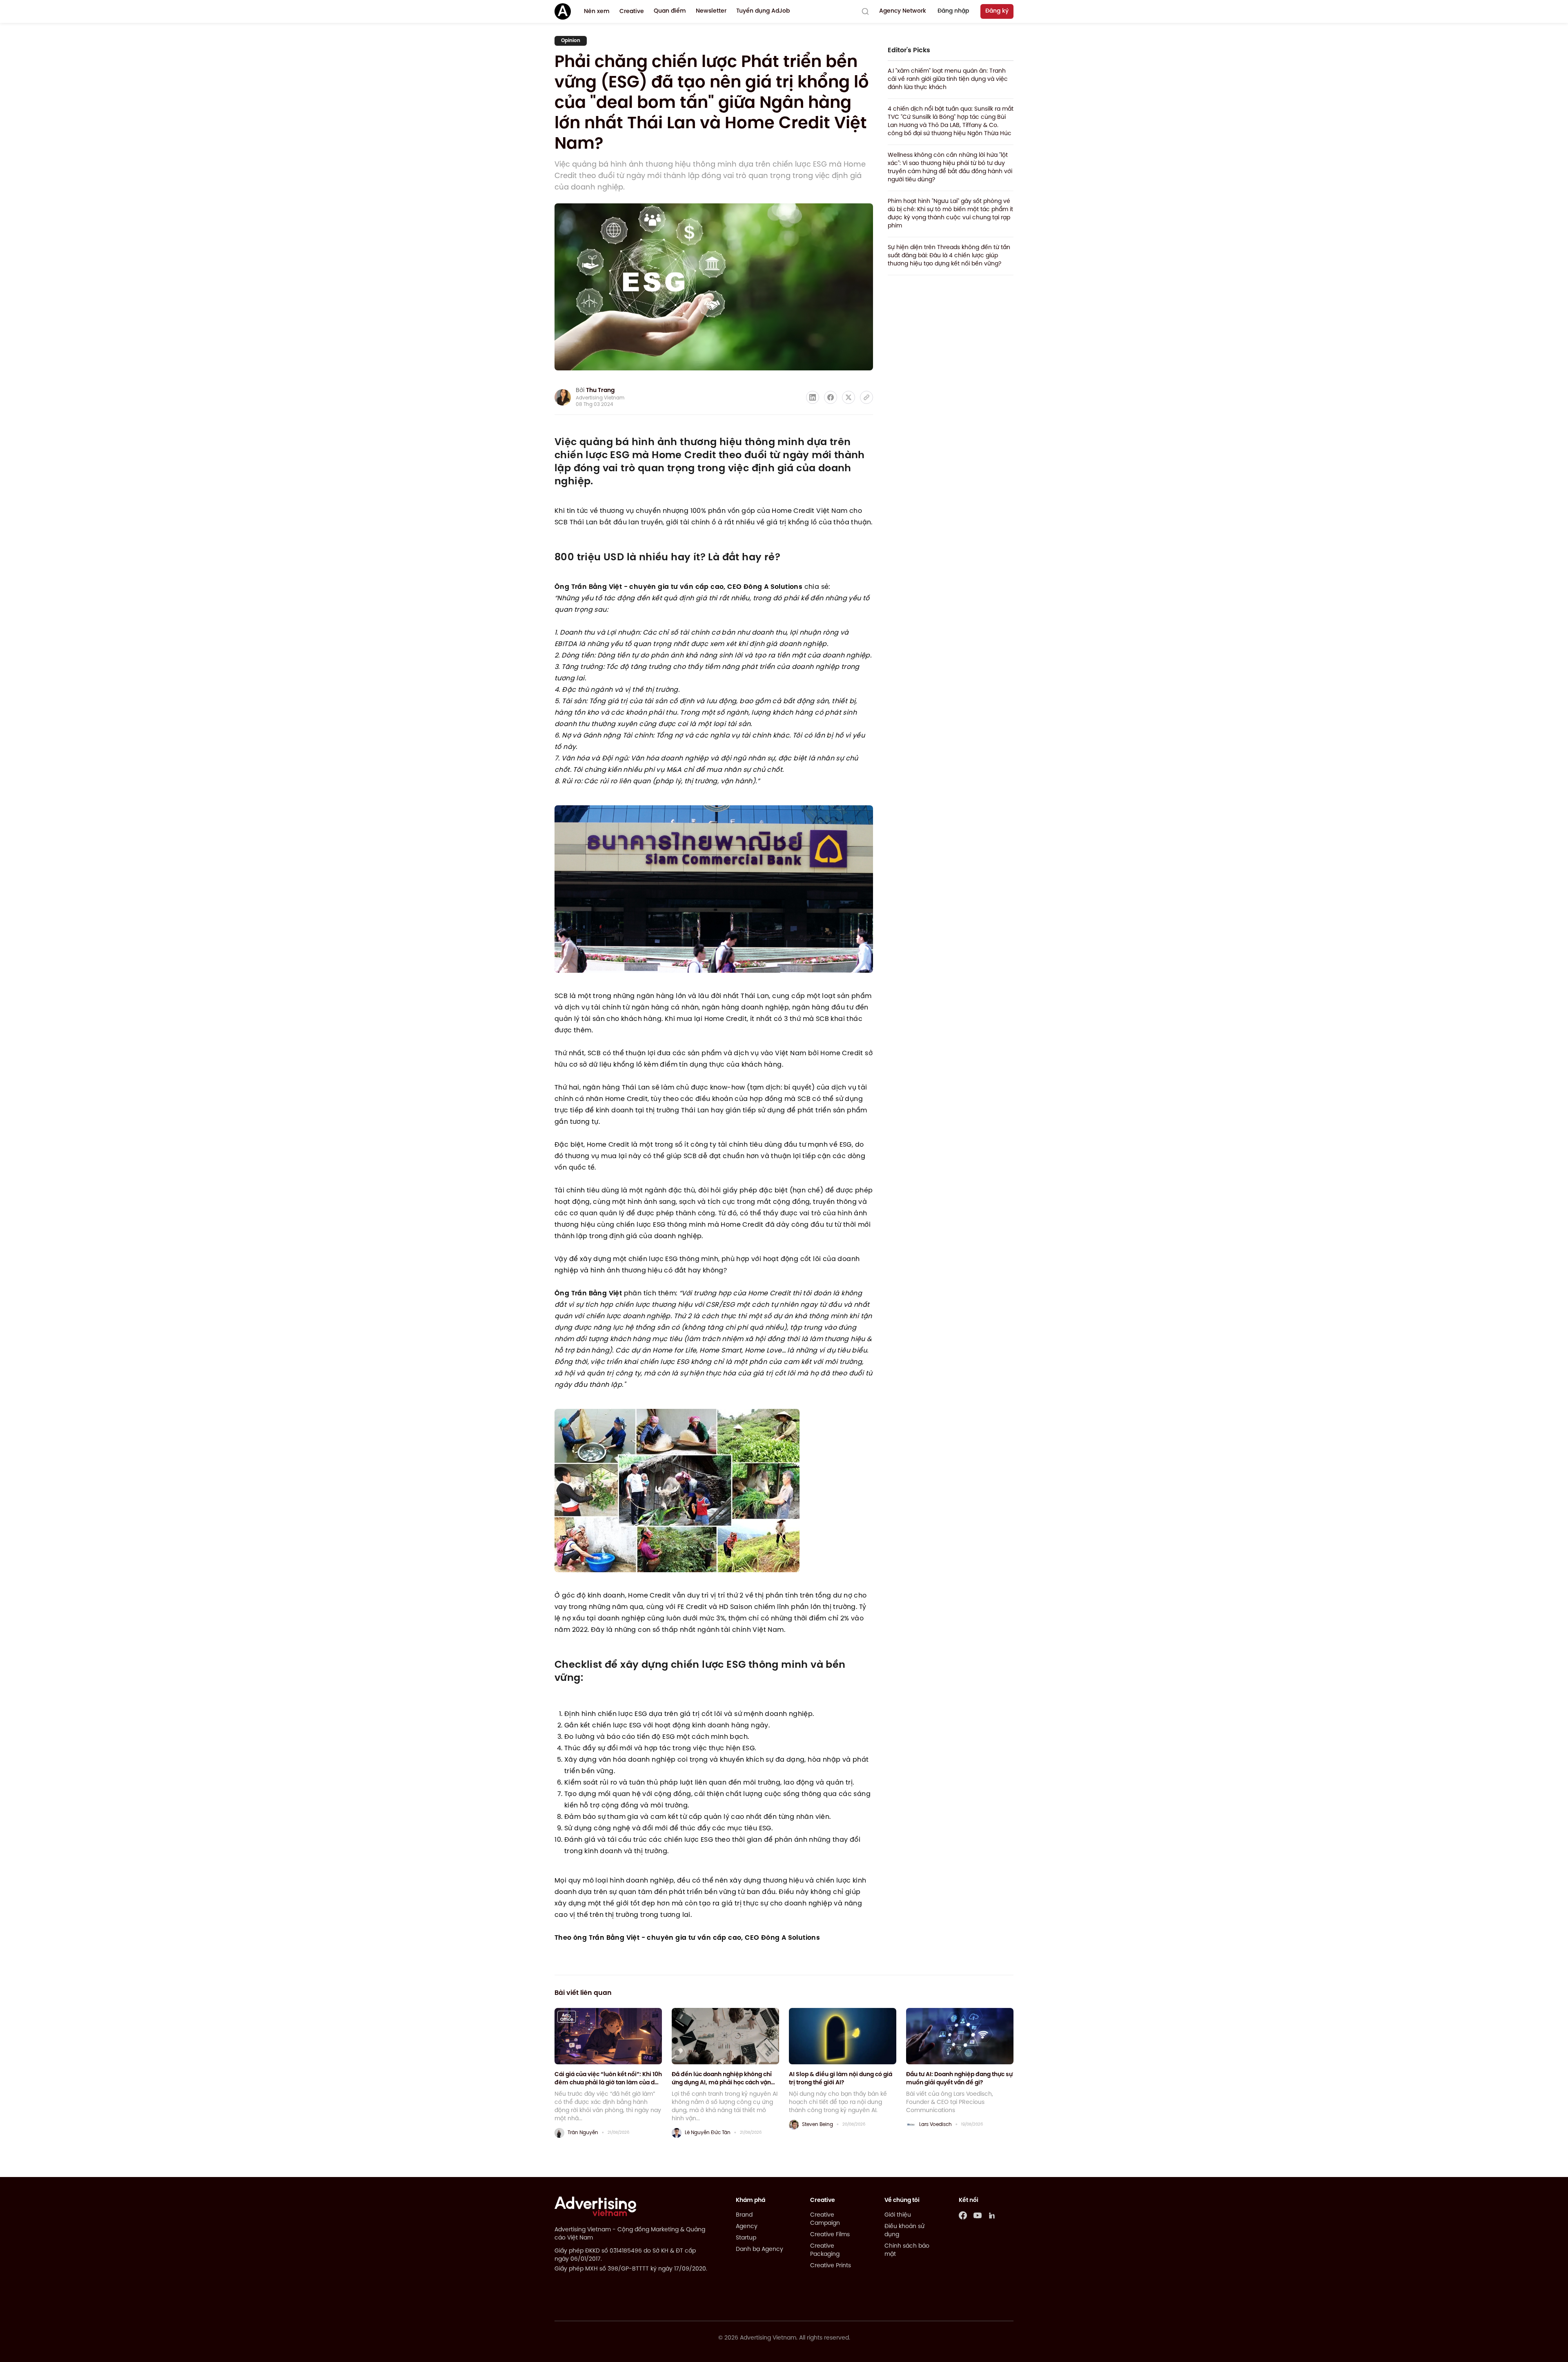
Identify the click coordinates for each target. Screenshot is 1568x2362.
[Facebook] (963, 2215)
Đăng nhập (953, 11)
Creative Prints (831, 2266)
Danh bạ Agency (759, 2249)
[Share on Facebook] (831, 397)
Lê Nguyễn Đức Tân (708, 2133)
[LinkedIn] (992, 2215)
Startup (746, 2238)
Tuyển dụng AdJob (763, 11)
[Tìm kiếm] (865, 11)
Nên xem (597, 12)
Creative (632, 12)
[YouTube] (978, 2215)
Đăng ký (997, 11)
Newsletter (711, 11)
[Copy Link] (866, 397)
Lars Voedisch (935, 2125)
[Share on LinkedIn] (813, 397)
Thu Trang (600, 391)
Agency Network (903, 11)
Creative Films (830, 2235)
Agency (747, 2227)
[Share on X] (849, 397)
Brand (744, 2215)
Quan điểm (670, 11)
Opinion (571, 41)
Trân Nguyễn (583, 2133)
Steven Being (817, 2125)
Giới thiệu (898, 2215)
